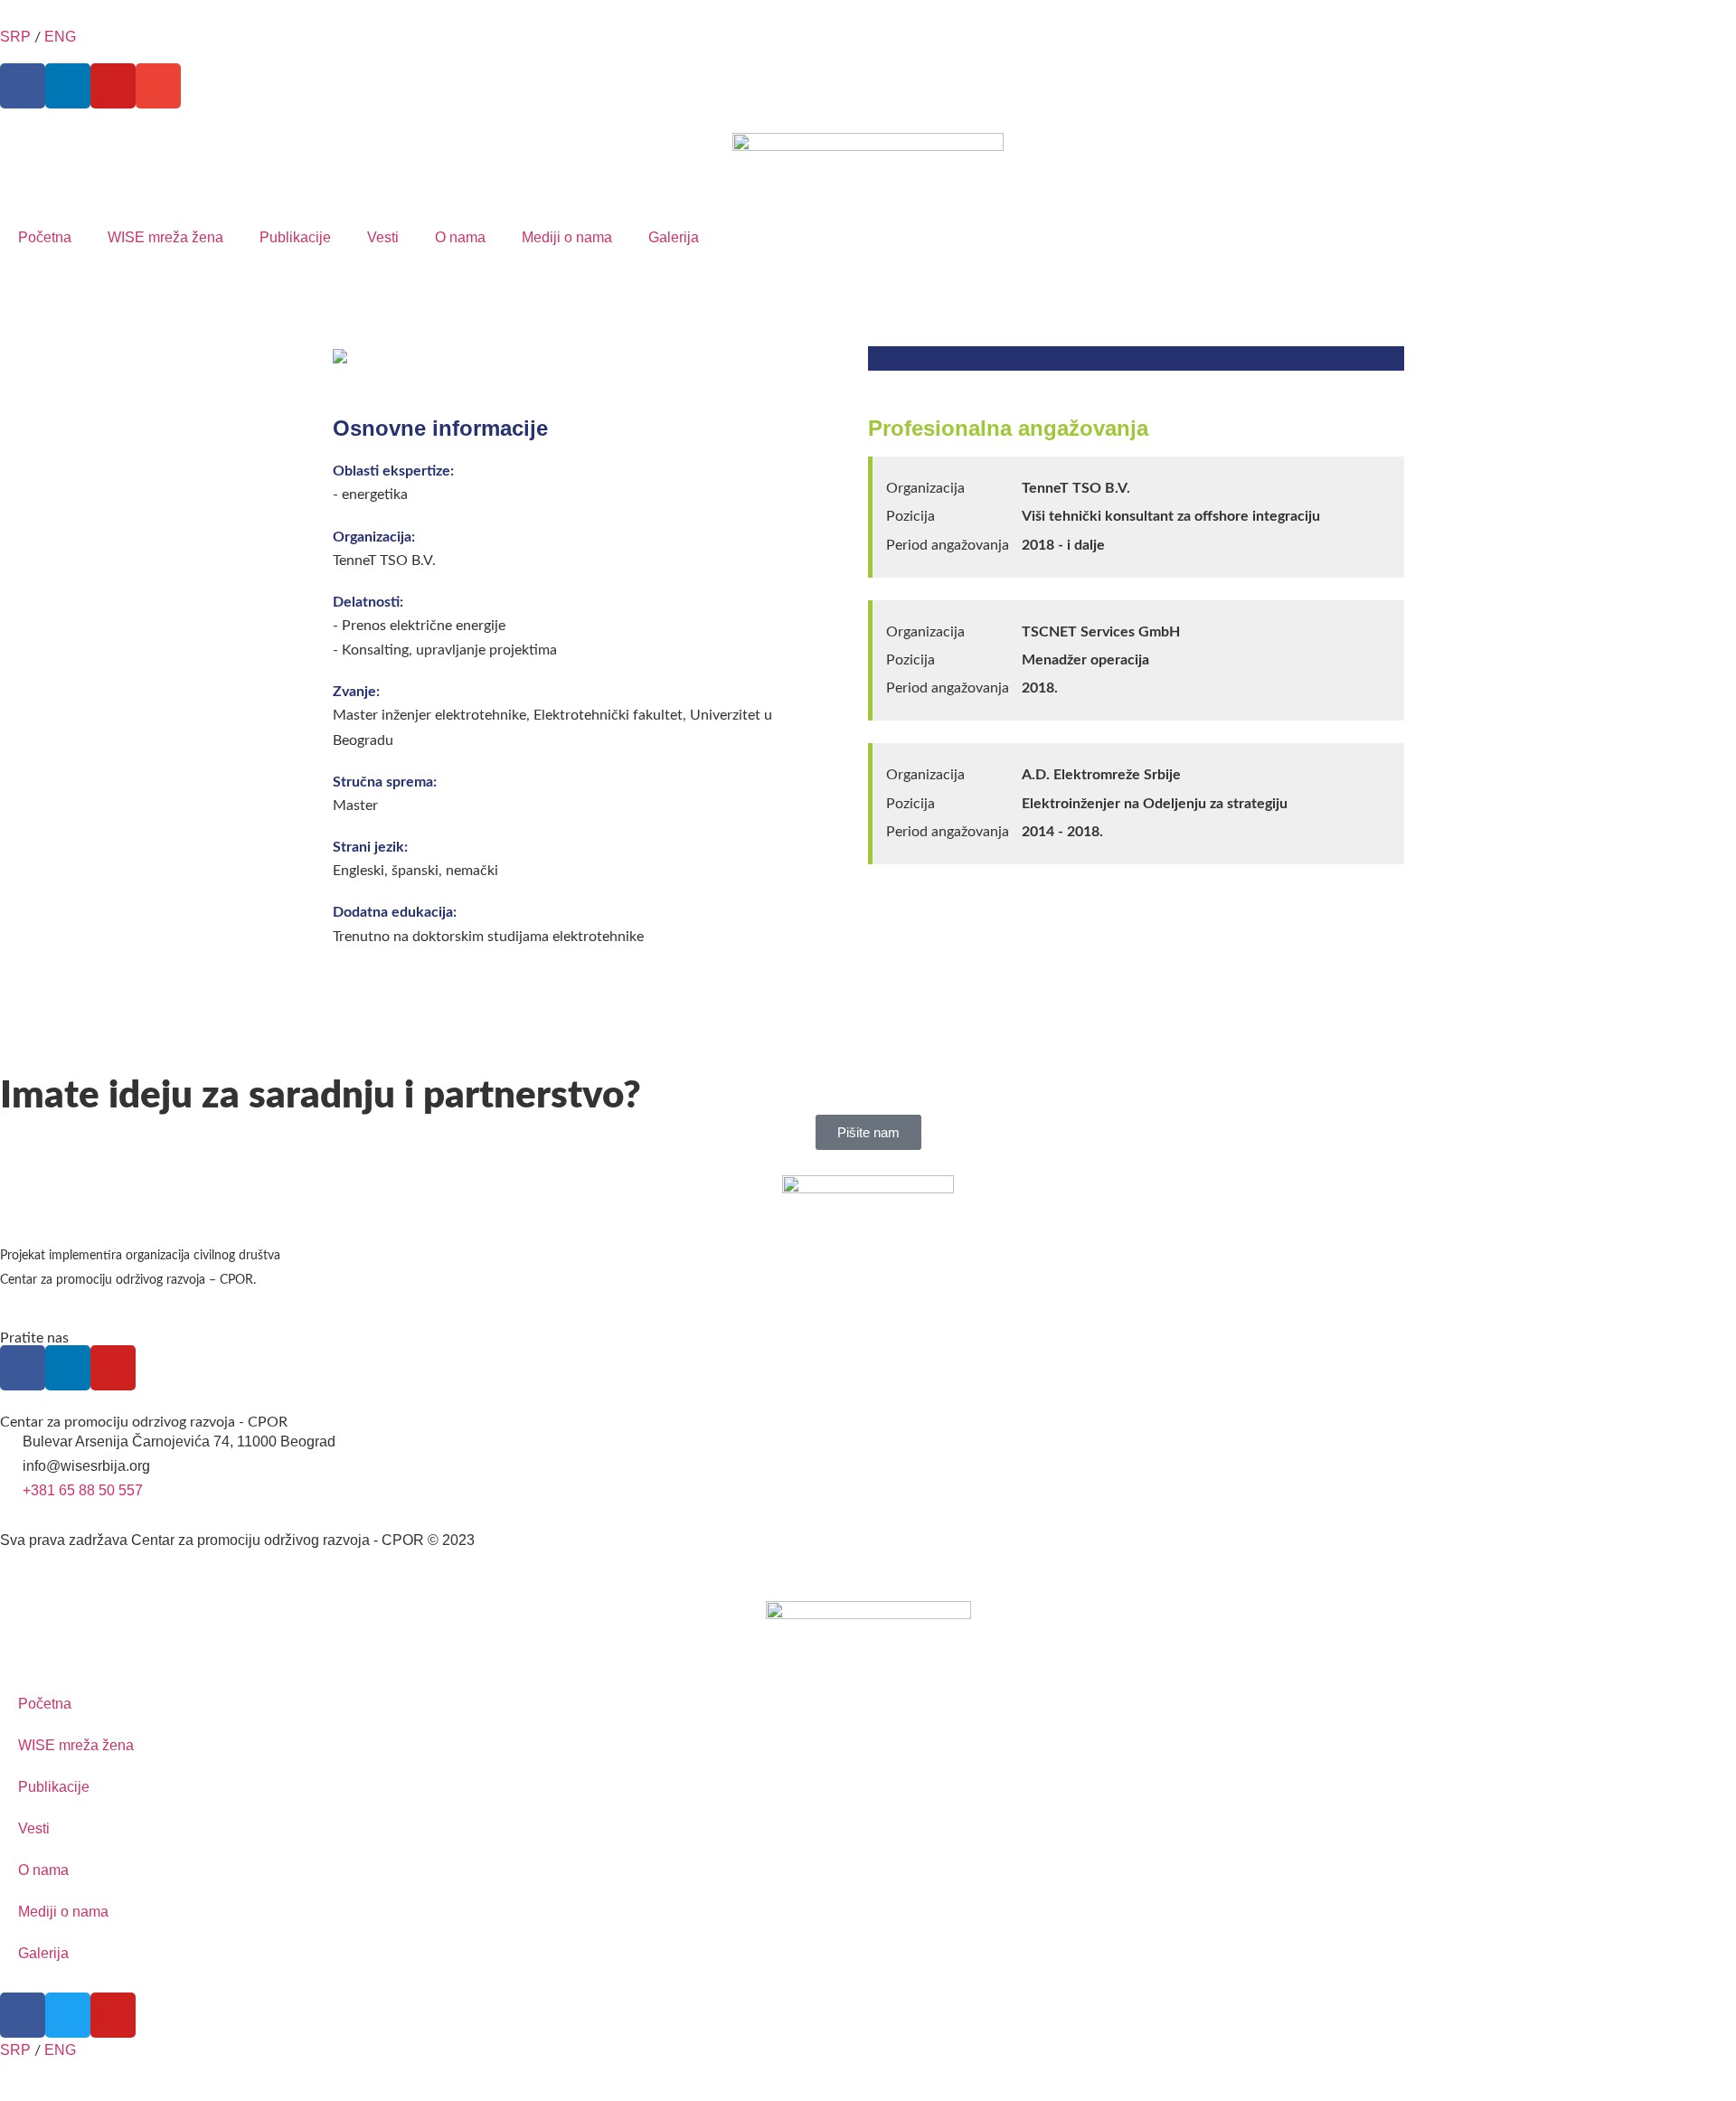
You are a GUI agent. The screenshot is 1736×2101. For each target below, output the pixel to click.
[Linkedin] (68, 86)
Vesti (383, 237)
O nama (460, 237)
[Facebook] (23, 86)
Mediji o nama (567, 237)
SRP (15, 37)
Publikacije (295, 237)
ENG (60, 37)
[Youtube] (113, 86)
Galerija (674, 237)
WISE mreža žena (165, 237)
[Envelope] (158, 86)
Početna (45, 237)
